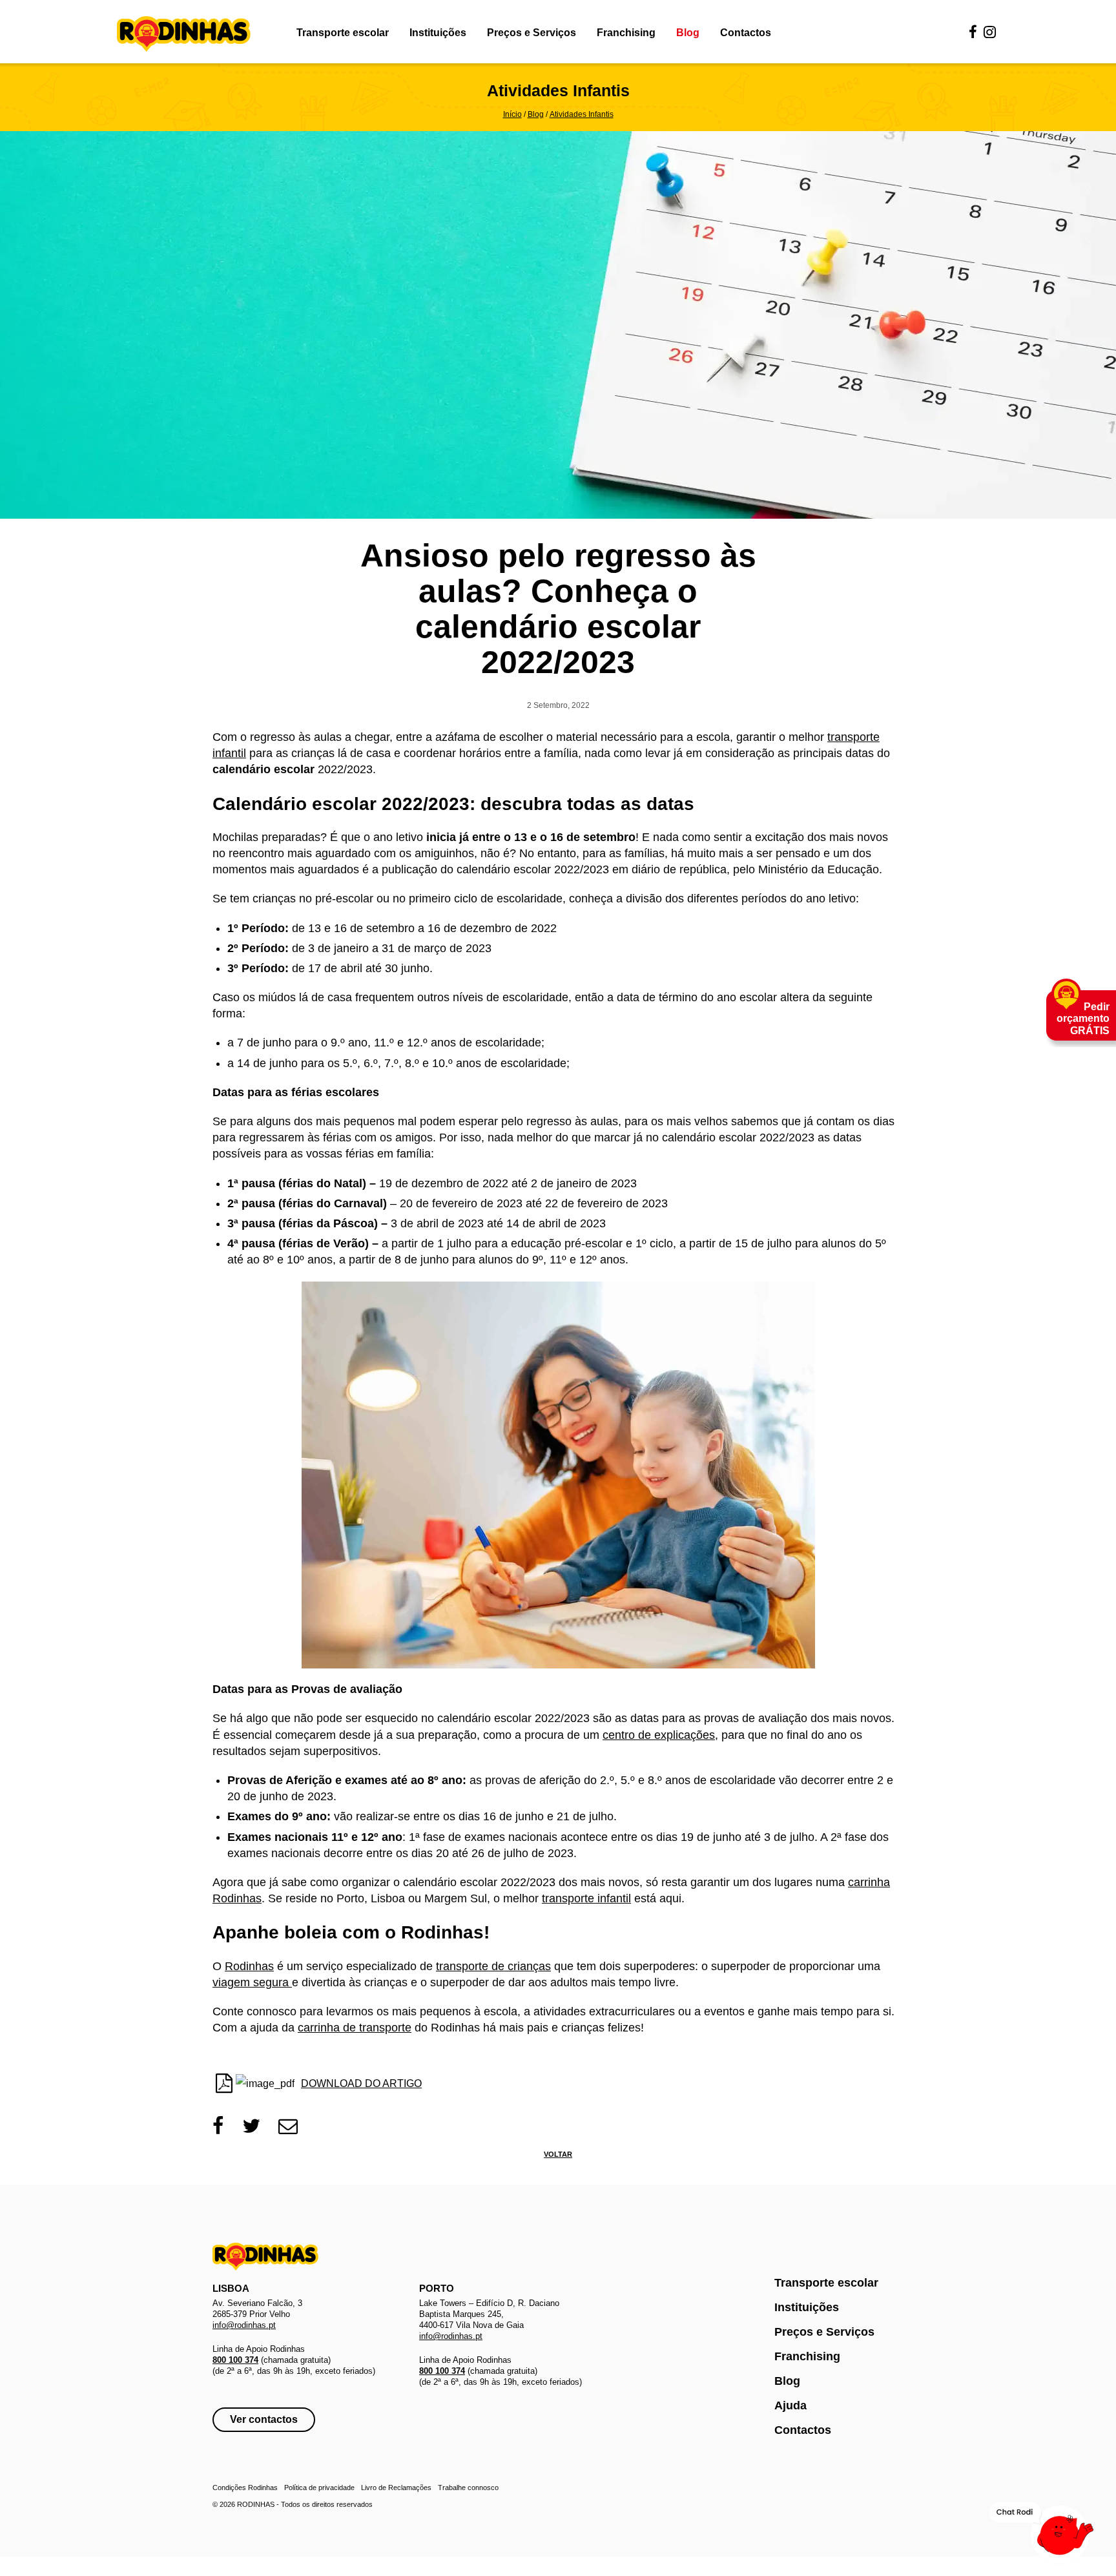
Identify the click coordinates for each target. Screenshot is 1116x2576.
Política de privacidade (319, 2488)
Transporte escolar (343, 33)
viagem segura (252, 1982)
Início (512, 114)
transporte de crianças (493, 1966)
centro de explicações (659, 1735)
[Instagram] (990, 33)
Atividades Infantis (582, 114)
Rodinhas (184, 35)
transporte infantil (586, 1898)
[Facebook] (973, 33)
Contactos (746, 33)
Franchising (626, 33)
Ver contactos (264, 2419)
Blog (688, 33)
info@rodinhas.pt (244, 2325)
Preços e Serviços (532, 33)
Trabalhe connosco (468, 2488)
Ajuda (790, 2405)
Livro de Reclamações (396, 2488)
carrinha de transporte (355, 2028)
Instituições (438, 33)
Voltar (558, 2154)
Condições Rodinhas (245, 2488)
